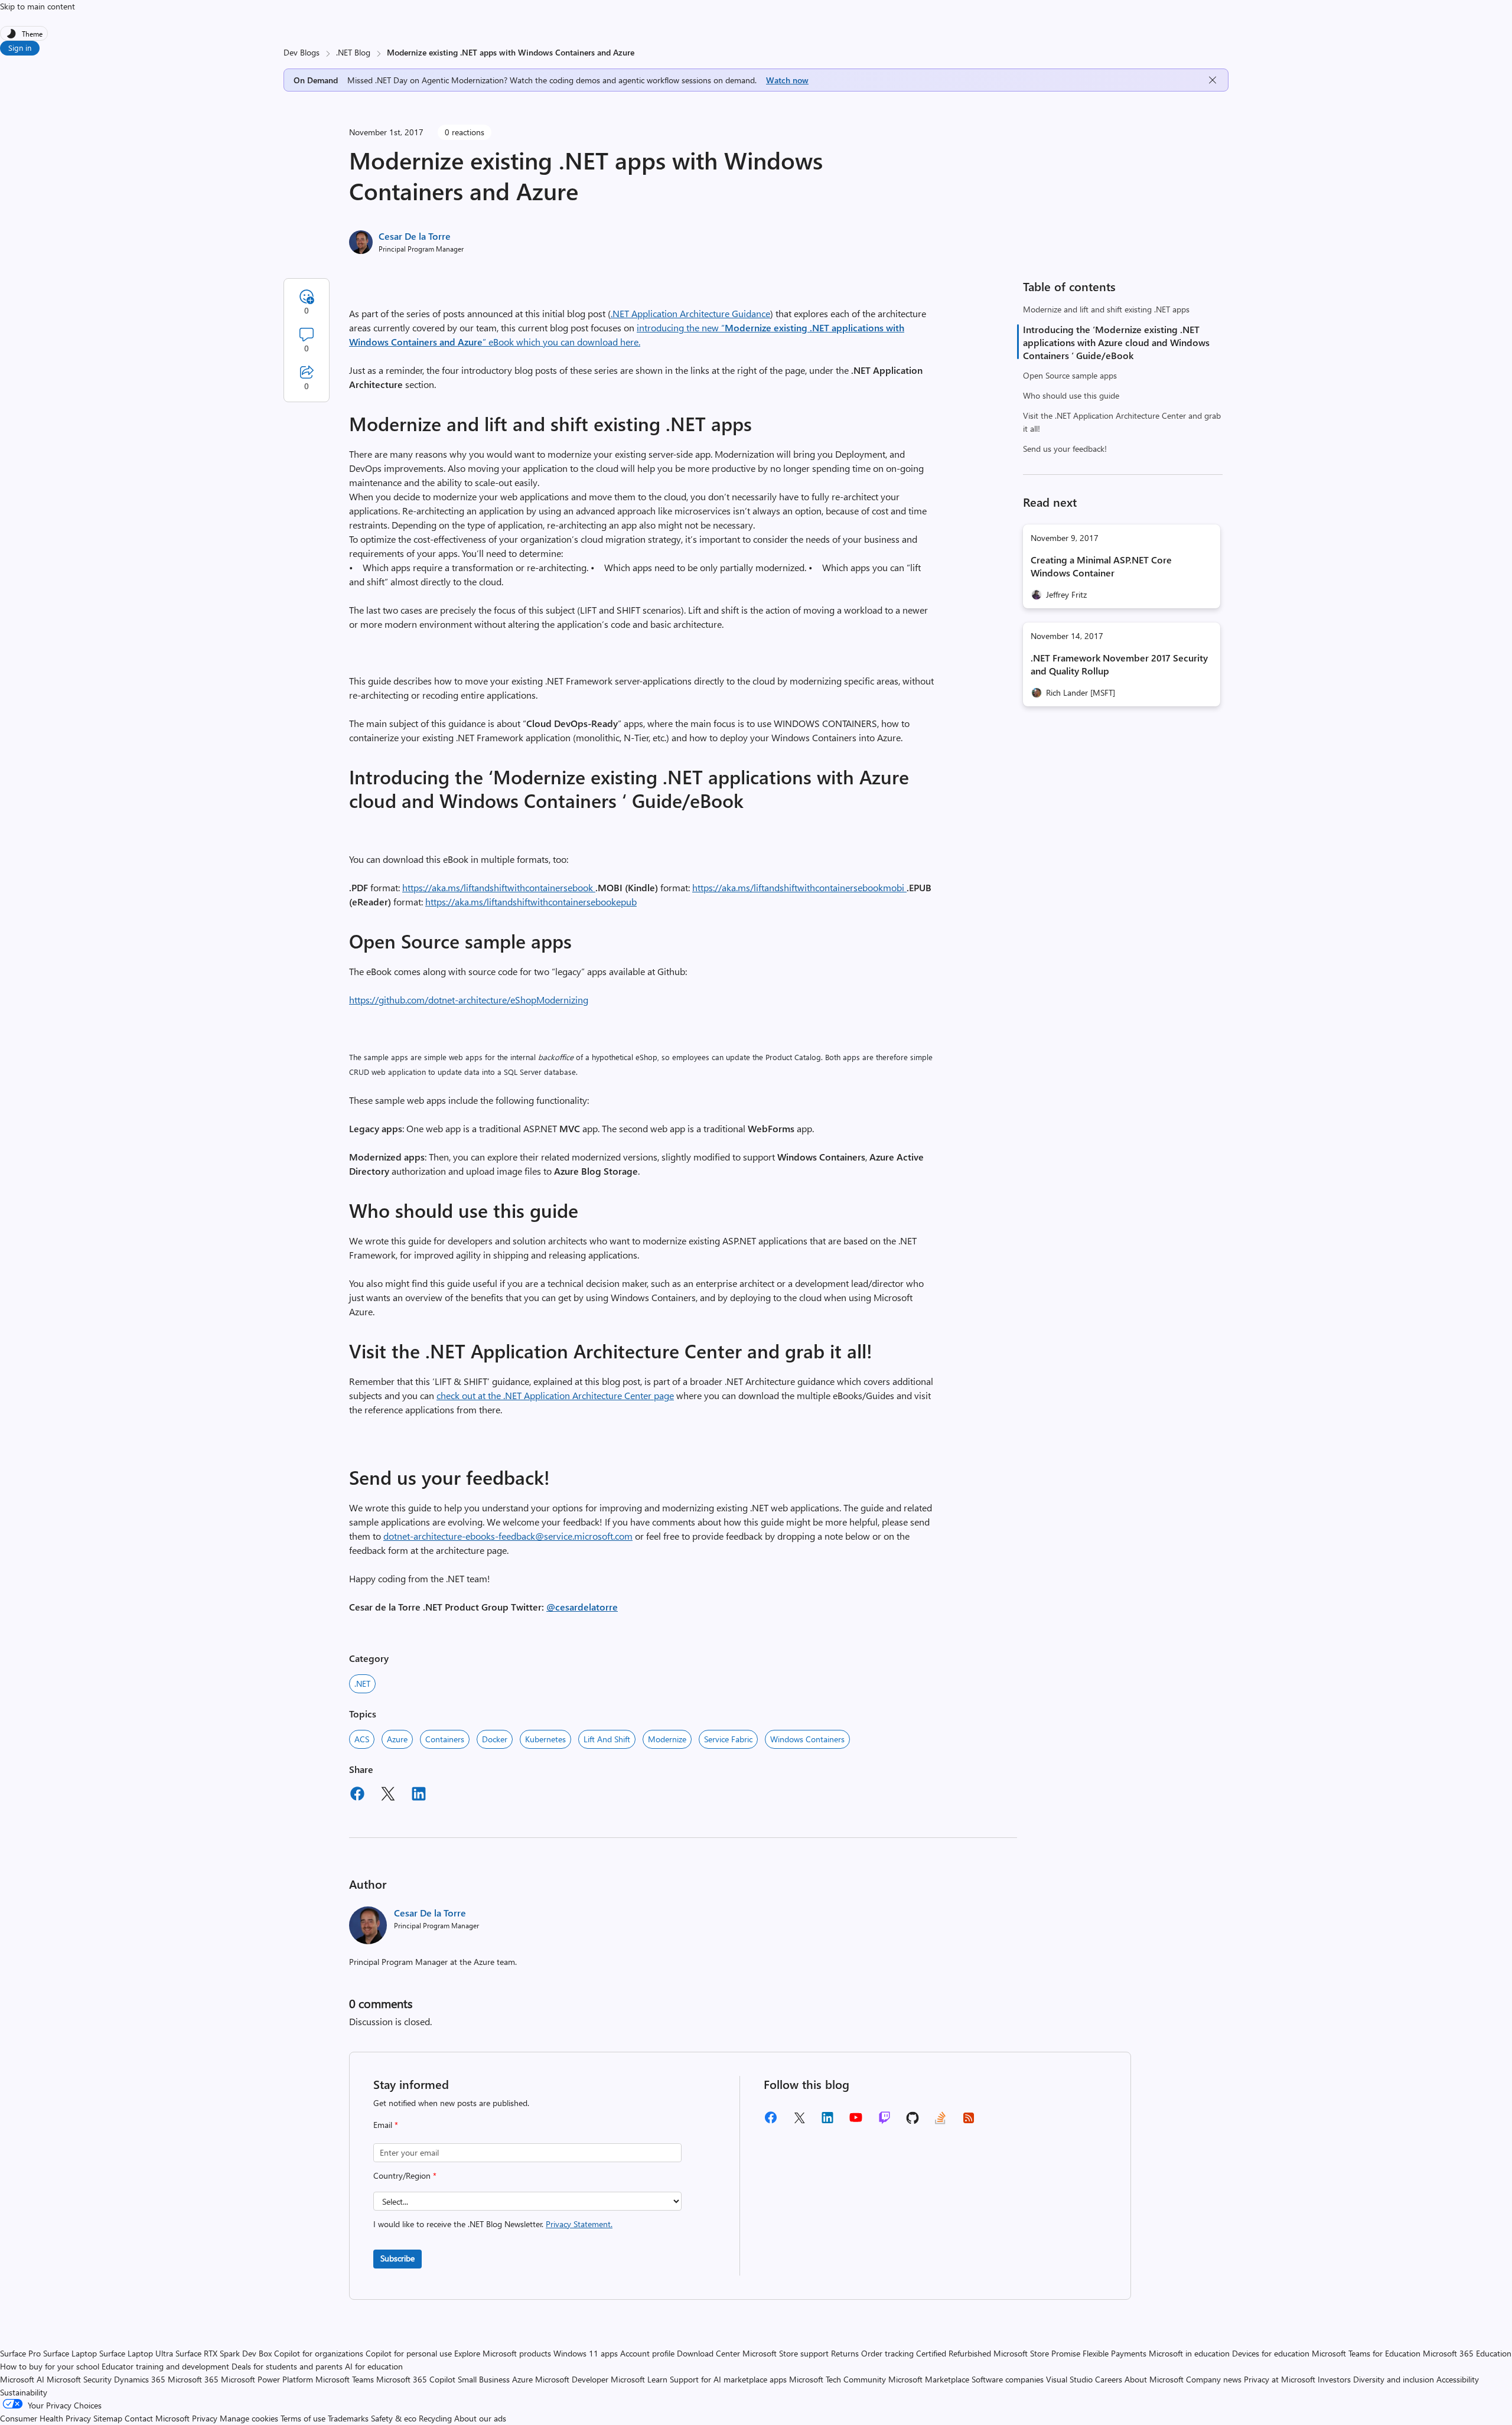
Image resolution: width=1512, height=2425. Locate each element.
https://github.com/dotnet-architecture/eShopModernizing (469, 1000)
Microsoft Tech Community (838, 2379)
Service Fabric (728, 1739)
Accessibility (1458, 2379)
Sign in (20, 48)
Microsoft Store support (786, 2353)
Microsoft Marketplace (929, 2379)
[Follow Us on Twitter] (799, 2122)
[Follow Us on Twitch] (884, 2122)
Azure (522, 2379)
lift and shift (607, 1739)
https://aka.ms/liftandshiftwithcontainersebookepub (531, 902)
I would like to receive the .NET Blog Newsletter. (493, 2224)
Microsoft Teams (345, 2379)
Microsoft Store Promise (1037, 2353)
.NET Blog (353, 52)
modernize (667, 1739)
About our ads (480, 2418)
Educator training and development (165, 2366)
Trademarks (348, 2418)
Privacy (206, 2418)
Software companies (1008, 2379)
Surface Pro (20, 2353)
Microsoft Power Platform (267, 2379)
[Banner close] (1213, 80)
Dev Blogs (302, 52)
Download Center (708, 2353)
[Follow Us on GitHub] (913, 2122)
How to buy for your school (50, 2366)
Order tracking (887, 2353)
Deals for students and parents (287, 2366)
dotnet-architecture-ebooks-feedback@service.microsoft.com (508, 1536)
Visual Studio (1069, 2379)
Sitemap (108, 2418)
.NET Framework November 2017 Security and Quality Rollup (1119, 664)
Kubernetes (545, 1739)
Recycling (435, 2418)
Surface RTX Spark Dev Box (224, 2353)
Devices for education (1271, 2353)
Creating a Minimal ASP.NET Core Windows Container (1101, 566)
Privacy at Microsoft (1280, 2379)
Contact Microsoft (157, 2418)
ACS (362, 1739)
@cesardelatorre (582, 1607)
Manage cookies (249, 2418)
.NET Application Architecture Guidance (690, 313)
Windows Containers (807, 1739)
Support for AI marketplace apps (728, 2379)
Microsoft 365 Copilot (416, 2379)
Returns (845, 2353)
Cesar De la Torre (415, 236)
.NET (362, 1684)
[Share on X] (388, 1795)
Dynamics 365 (140, 2379)
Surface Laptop (70, 2353)
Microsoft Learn (639, 2379)
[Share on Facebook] (357, 1795)
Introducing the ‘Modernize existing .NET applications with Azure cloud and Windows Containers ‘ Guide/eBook (1116, 342)
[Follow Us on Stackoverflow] (940, 2122)
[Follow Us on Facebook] (771, 2122)
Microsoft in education (1189, 2353)
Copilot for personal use (409, 2353)
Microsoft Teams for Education (1366, 2353)
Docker (495, 1739)
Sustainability (24, 2392)
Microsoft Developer (572, 2379)
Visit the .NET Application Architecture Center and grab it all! (1122, 422)
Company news (1214, 2379)
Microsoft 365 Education (1467, 2353)
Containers (445, 1739)
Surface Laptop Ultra (136, 2353)
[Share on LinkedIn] (419, 1795)
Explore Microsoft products (503, 2353)
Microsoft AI (22, 2379)
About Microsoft (1154, 2379)
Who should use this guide (1071, 395)
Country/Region (405, 2175)
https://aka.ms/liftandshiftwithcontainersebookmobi (799, 887)
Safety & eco (394, 2418)
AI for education (374, 2366)
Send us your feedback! (1065, 449)
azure (397, 1739)
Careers (1109, 2379)
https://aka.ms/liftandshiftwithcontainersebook (499, 887)
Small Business (484, 2379)
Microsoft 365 (193, 2379)
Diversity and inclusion (1394, 2379)
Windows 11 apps (586, 2353)
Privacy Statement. (579, 2224)
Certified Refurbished (954, 2353)
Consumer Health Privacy (45, 2418)
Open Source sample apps (1070, 375)
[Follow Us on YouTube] (856, 2122)
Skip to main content (38, 6)
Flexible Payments (1115, 2353)
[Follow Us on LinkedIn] (827, 2122)
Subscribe (397, 2258)
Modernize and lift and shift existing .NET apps (1106, 309)
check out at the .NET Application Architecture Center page (555, 1395)
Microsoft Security (79, 2379)
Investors (1334, 2379)
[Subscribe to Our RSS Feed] (969, 2122)
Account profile (647, 2353)
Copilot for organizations (319, 2353)
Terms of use (303, 2418)
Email (386, 2125)
